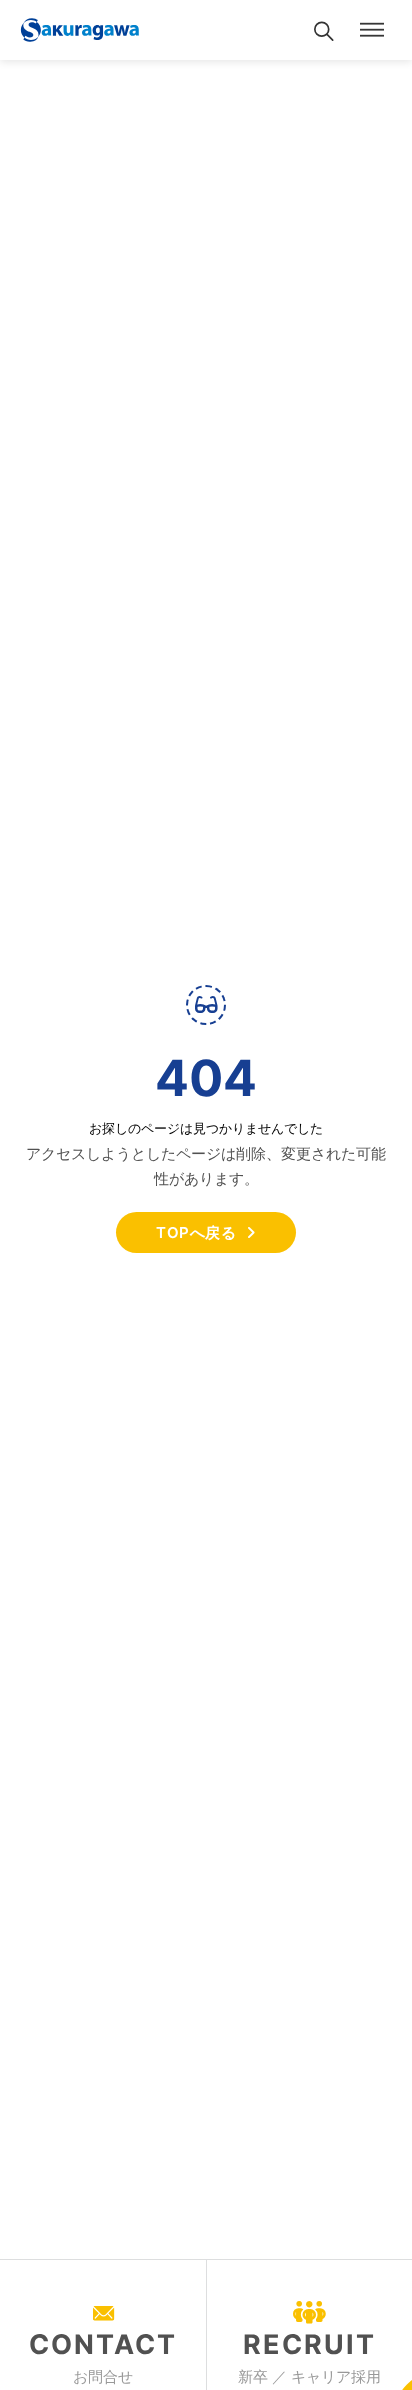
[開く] (372, 30)
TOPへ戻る (196, 1232)
